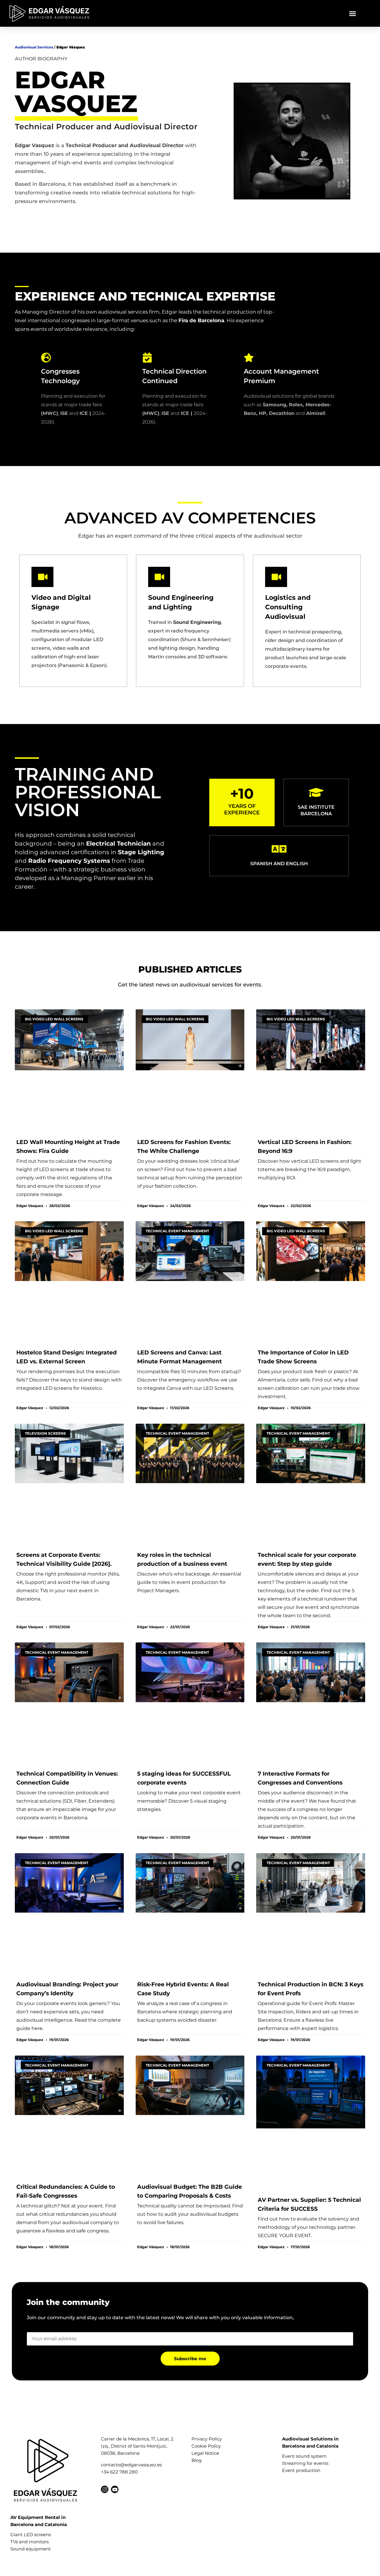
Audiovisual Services (34, 47)
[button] (353, 13)
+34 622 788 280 (119, 2472)
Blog (197, 2460)
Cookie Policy (206, 2446)
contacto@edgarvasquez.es (131, 2465)
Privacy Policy (207, 2439)
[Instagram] (105, 2489)
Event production (301, 2470)
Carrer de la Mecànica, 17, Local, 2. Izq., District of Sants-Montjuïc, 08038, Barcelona (138, 2446)
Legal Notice (205, 2453)
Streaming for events (305, 2463)
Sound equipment (31, 2549)
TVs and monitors (30, 2542)
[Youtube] (115, 2489)
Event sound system (304, 2456)
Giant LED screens (31, 2535)
